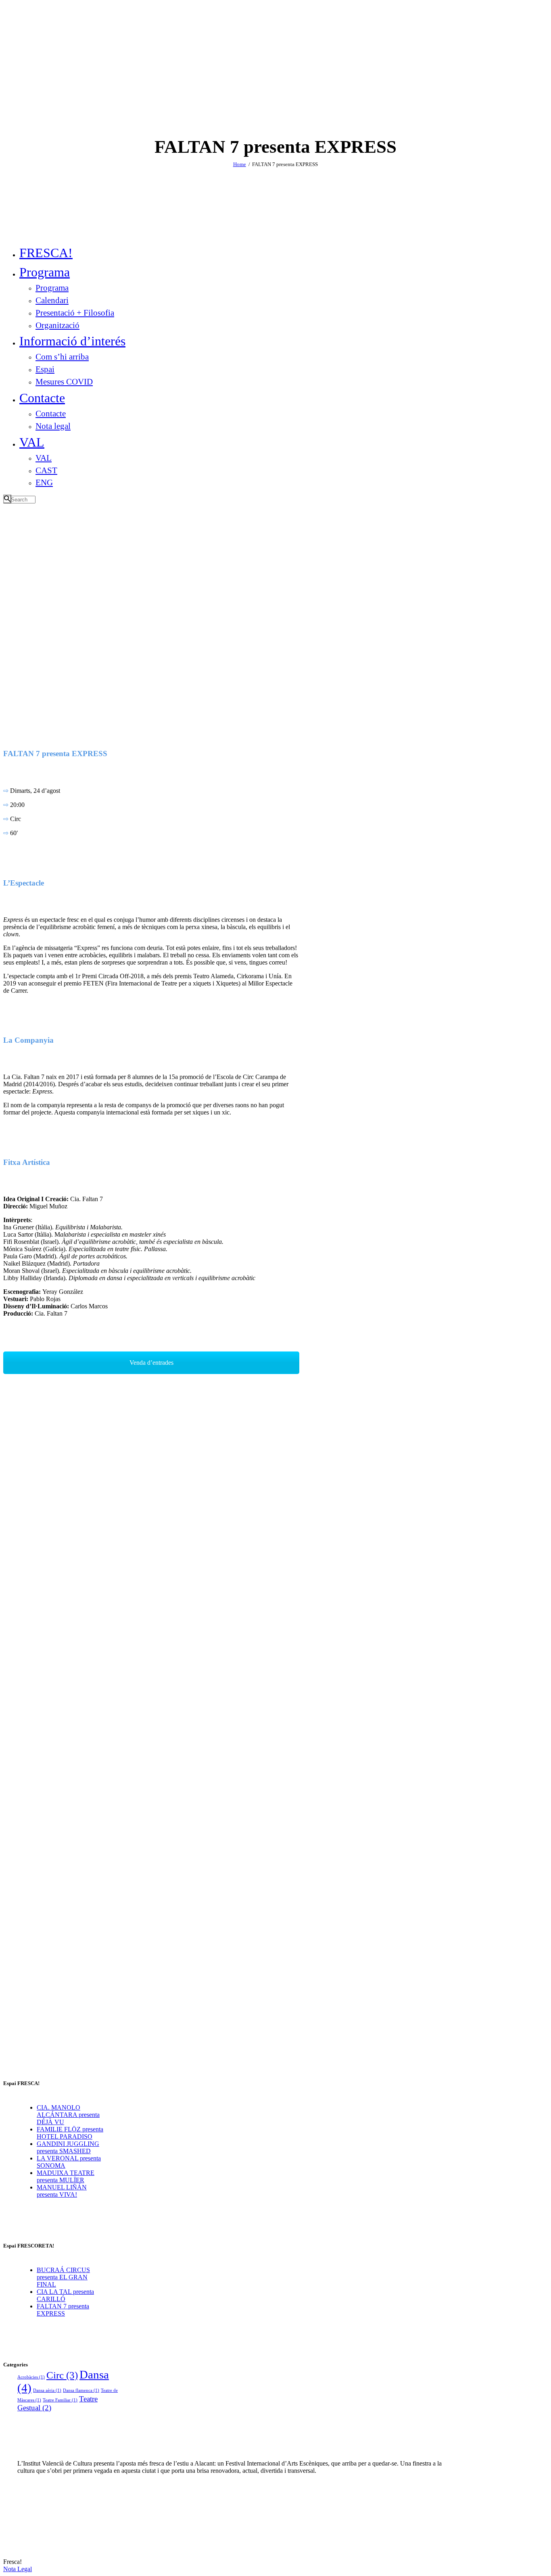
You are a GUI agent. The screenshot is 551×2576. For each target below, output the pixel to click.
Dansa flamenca (81, 2390)
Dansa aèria (47, 2390)
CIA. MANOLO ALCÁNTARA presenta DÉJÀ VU (68, 2115)
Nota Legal (18, 2569)
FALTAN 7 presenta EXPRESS (63, 2310)
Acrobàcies (31, 2377)
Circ (62, 2375)
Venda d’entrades (151, 1363)
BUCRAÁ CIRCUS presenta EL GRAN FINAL (63, 2277)
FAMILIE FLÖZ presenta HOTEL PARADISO (70, 2133)
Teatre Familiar (60, 2400)
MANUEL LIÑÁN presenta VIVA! (62, 2191)
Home (240, 164)
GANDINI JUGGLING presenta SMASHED (68, 2147)
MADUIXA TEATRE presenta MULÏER (66, 2176)
